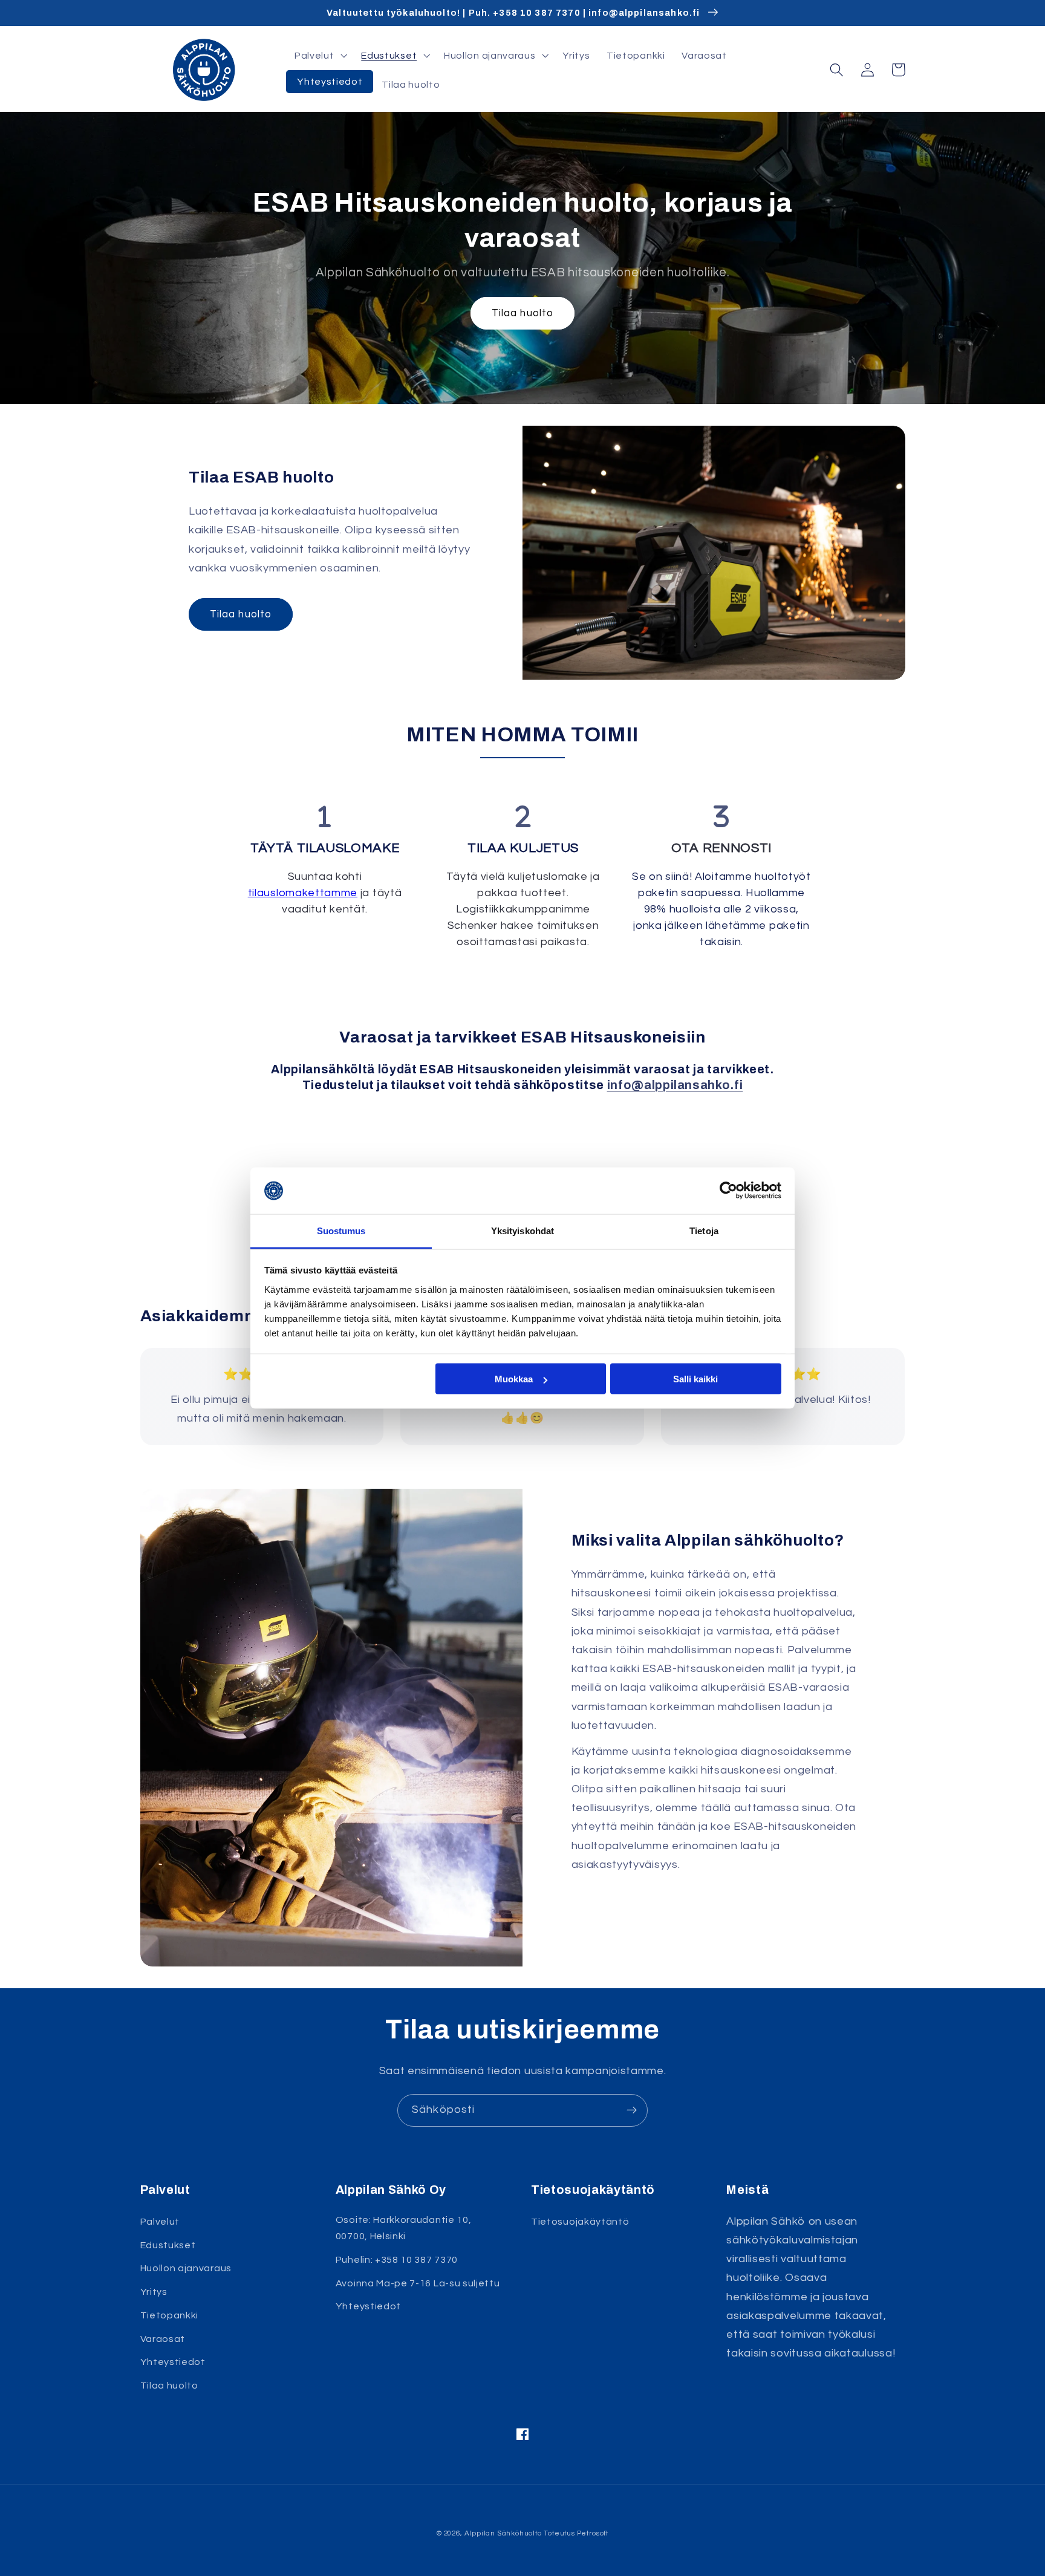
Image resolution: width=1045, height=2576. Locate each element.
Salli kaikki (695, 1379)
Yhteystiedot (173, 2362)
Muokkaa (514, 1379)
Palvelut (160, 2222)
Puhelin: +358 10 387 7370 (397, 2260)
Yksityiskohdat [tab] (522, 1230)
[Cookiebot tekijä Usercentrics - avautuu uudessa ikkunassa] (728, 1191)
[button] (319, 56)
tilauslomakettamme (303, 893)
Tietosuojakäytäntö (580, 2222)
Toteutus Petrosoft (576, 2533)
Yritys (154, 2292)
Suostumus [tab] (341, 1230)
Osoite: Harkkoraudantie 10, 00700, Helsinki (404, 2228)
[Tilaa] (632, 2110)
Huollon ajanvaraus (186, 2268)
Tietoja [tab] (704, 1230)
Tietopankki (170, 2315)
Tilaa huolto (523, 313)
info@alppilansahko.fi (675, 1085)
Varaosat (163, 2339)
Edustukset (168, 2245)
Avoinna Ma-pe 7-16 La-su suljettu (418, 2283)
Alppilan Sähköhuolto (503, 2533)
